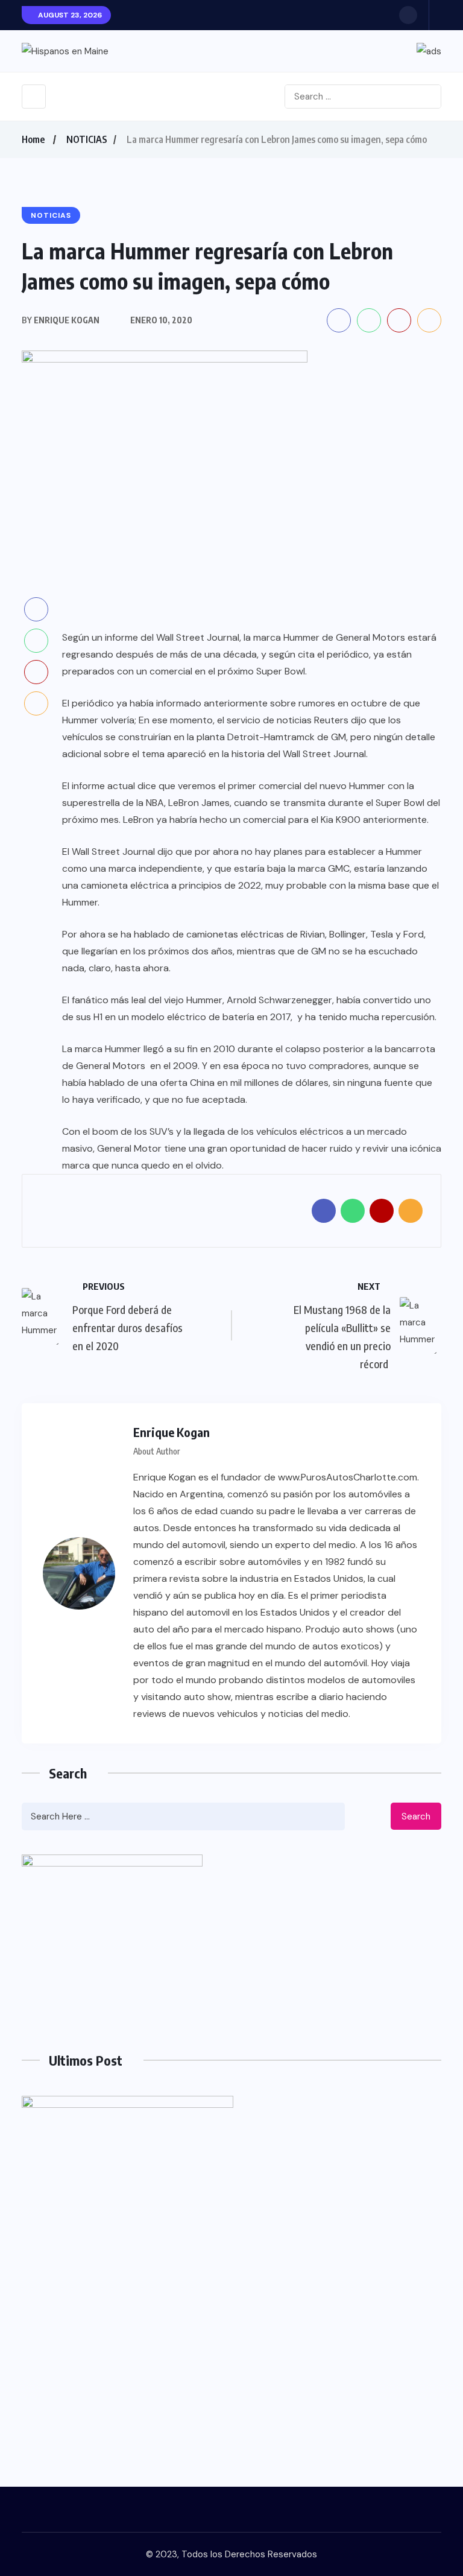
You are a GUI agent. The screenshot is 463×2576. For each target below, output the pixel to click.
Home (33, 139)
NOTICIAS (87, 139)
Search (416, 1816)
